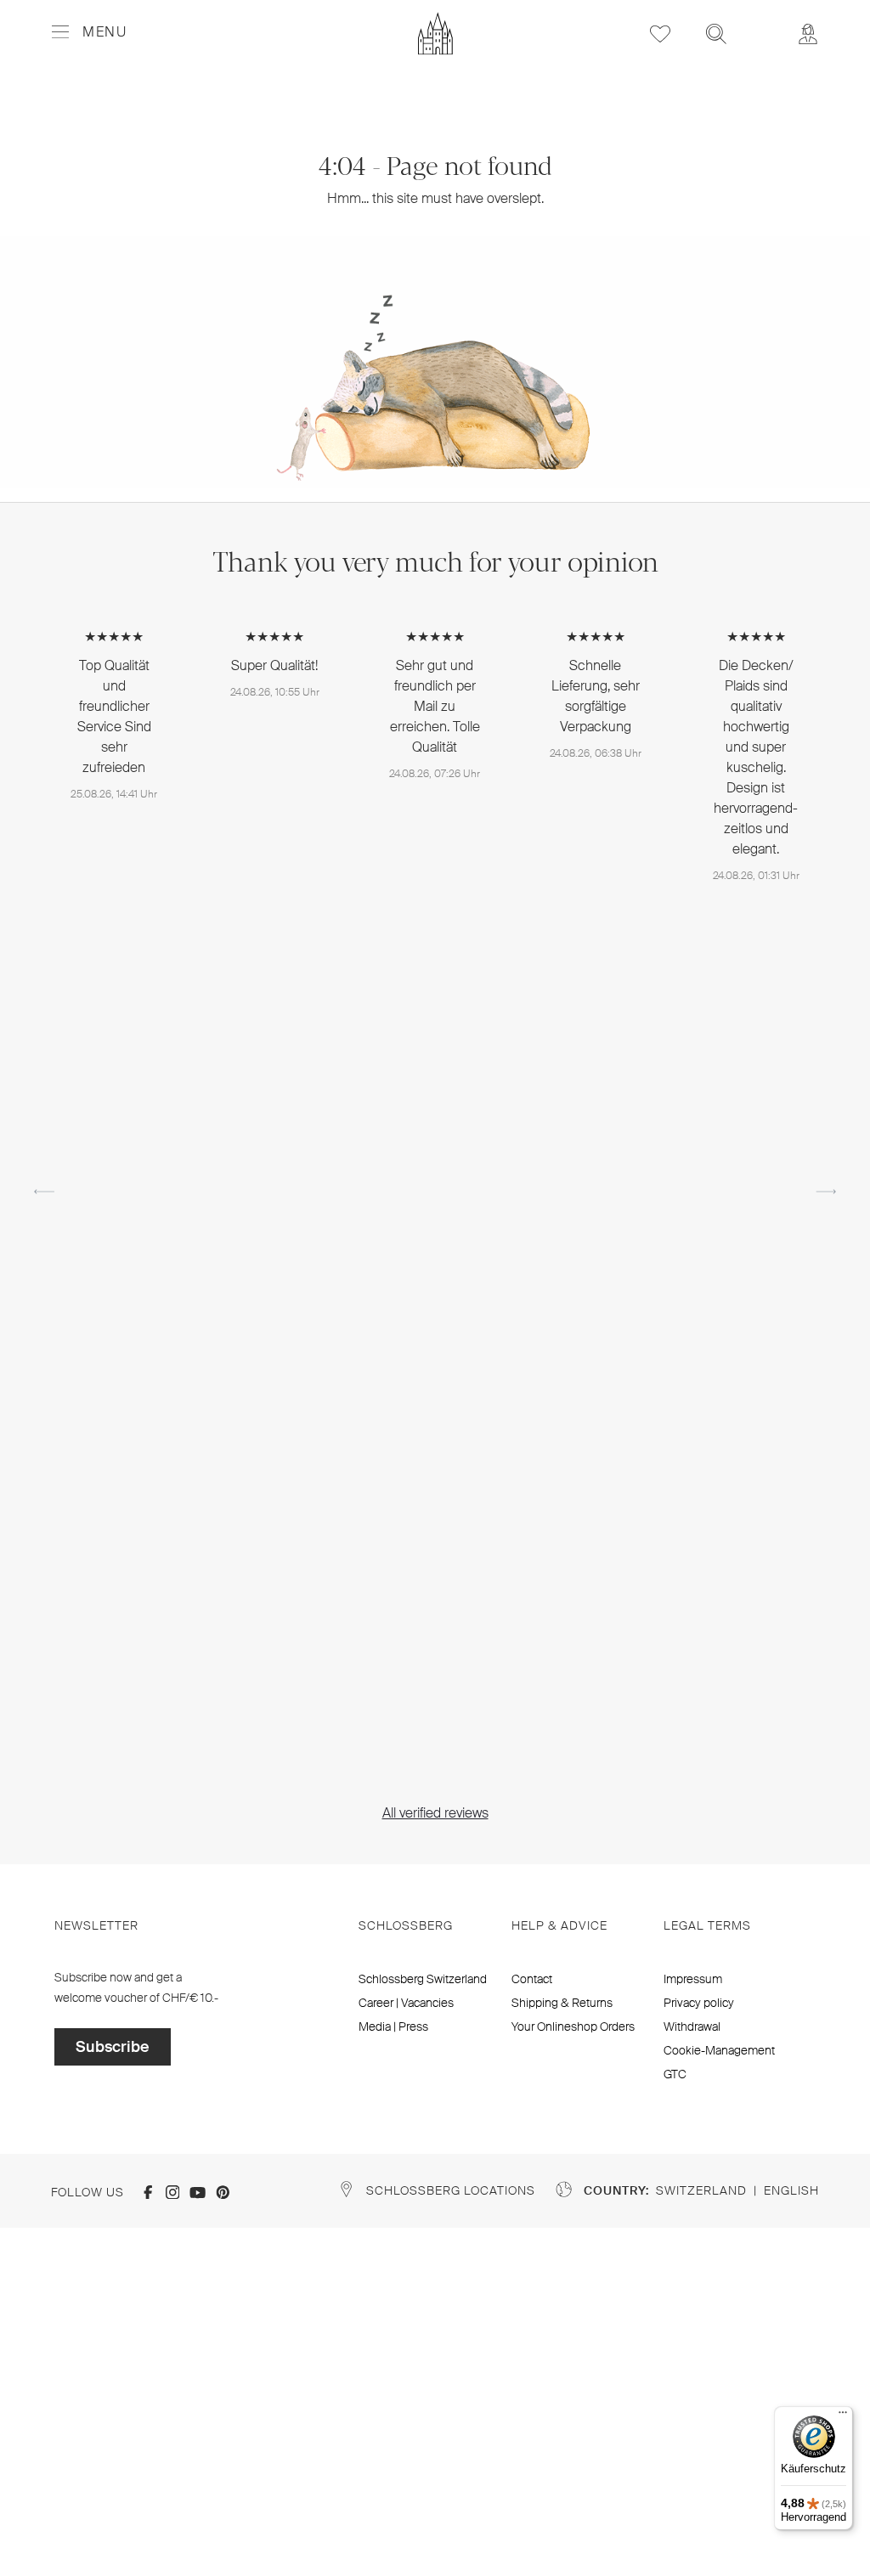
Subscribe (113, 2047)
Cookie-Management (719, 2050)
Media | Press (393, 2026)
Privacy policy (699, 2003)
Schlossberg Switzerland (423, 1979)
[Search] (716, 34)
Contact (532, 1979)
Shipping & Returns (562, 2003)
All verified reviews (435, 1813)
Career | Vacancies (406, 2003)
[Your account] (808, 34)
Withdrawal (692, 2026)
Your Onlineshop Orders (573, 2026)
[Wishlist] (660, 34)
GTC (675, 2074)
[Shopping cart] (762, 22)
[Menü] (843, 2416)
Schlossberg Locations (451, 2190)
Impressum (693, 1979)
